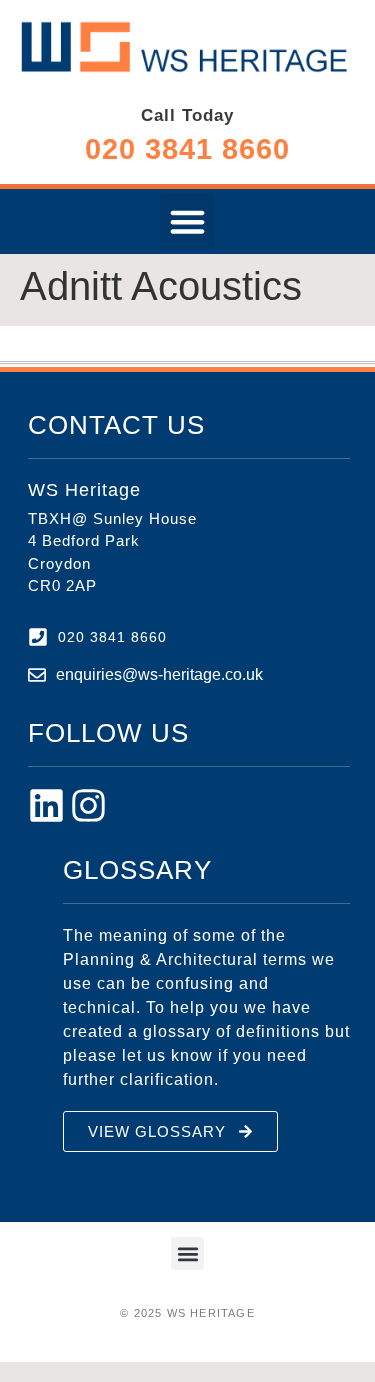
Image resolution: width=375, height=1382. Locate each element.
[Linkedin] (46, 805)
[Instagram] (88, 805)
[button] (188, 222)
